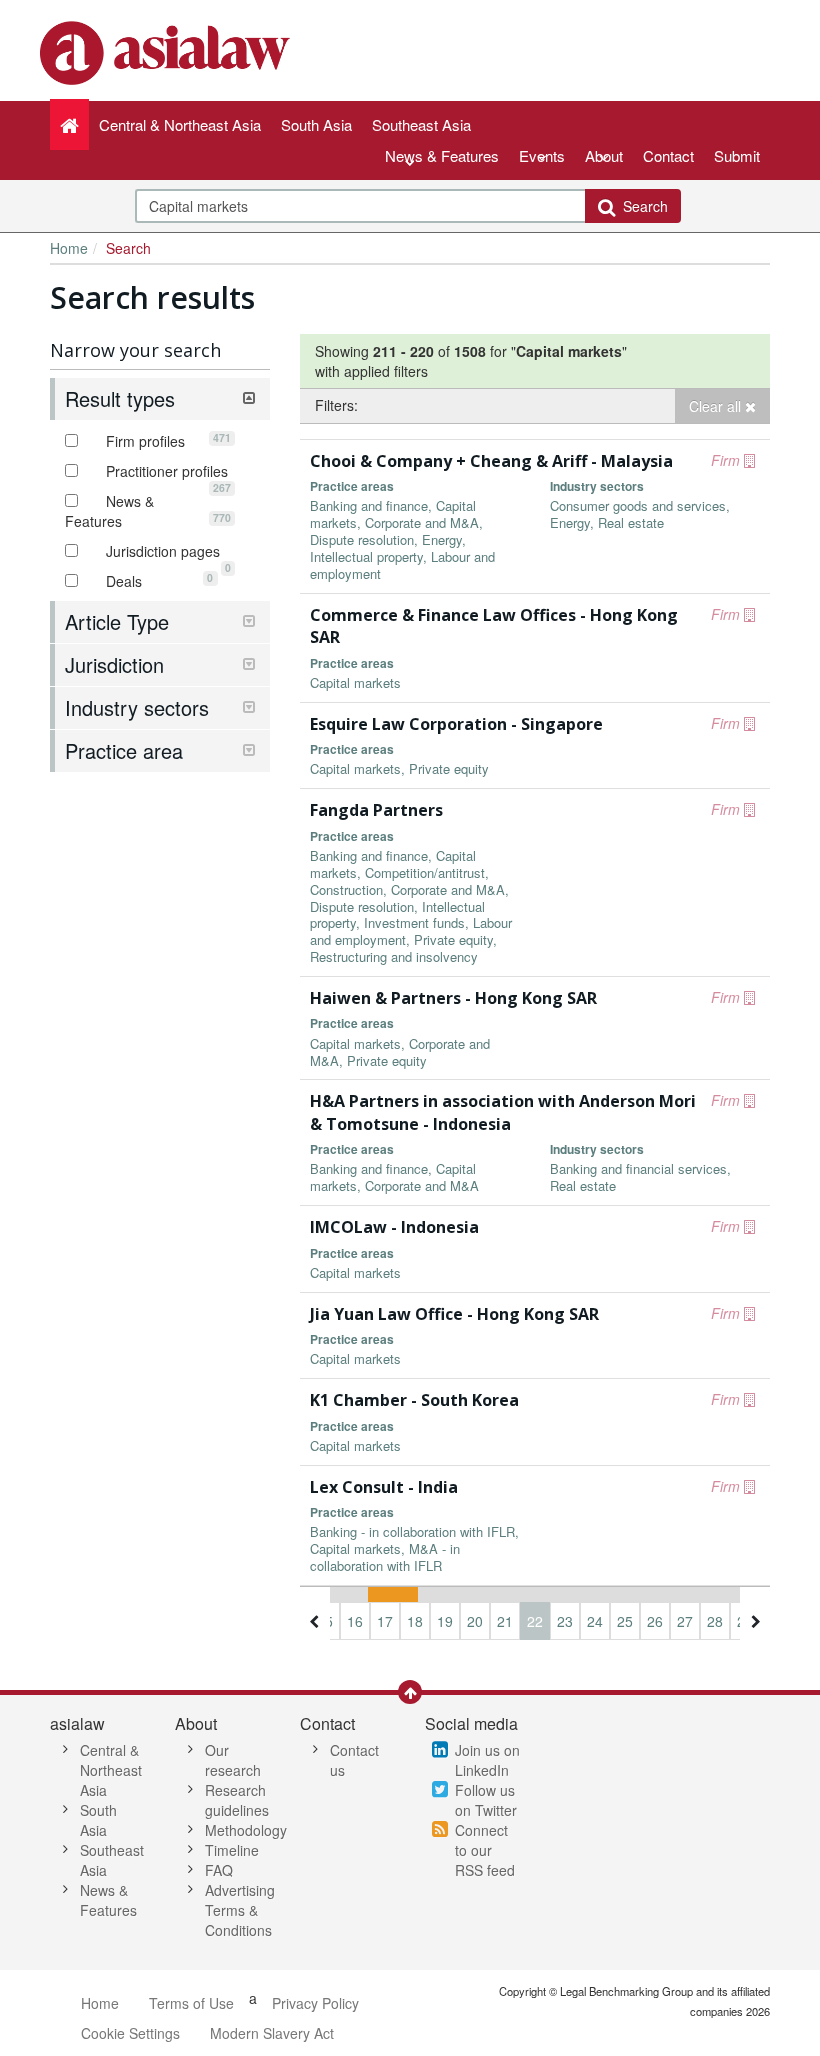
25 (625, 1621)
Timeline (232, 1850)
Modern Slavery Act (272, 2033)
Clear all (717, 406)
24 (595, 1621)
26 (655, 1621)
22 (535, 1621)
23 (565, 1621)
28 (715, 1621)
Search (641, 206)
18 (415, 1621)
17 (385, 1621)
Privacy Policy (315, 2003)
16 (355, 1621)
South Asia (98, 1820)
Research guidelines (237, 1800)
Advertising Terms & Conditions (240, 1910)
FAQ (219, 1870)
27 (685, 1621)
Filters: (336, 405)
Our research (233, 1760)
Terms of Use (191, 2003)
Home (69, 248)
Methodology (246, 1830)
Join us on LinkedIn (487, 1760)
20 (475, 1621)
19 (445, 1621)
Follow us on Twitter (486, 1800)
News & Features (442, 155)
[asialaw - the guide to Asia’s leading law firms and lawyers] (167, 51)
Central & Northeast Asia (111, 1770)
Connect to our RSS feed (485, 1850)
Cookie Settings (130, 2033)
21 (505, 1621)
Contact (668, 155)
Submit (737, 155)
